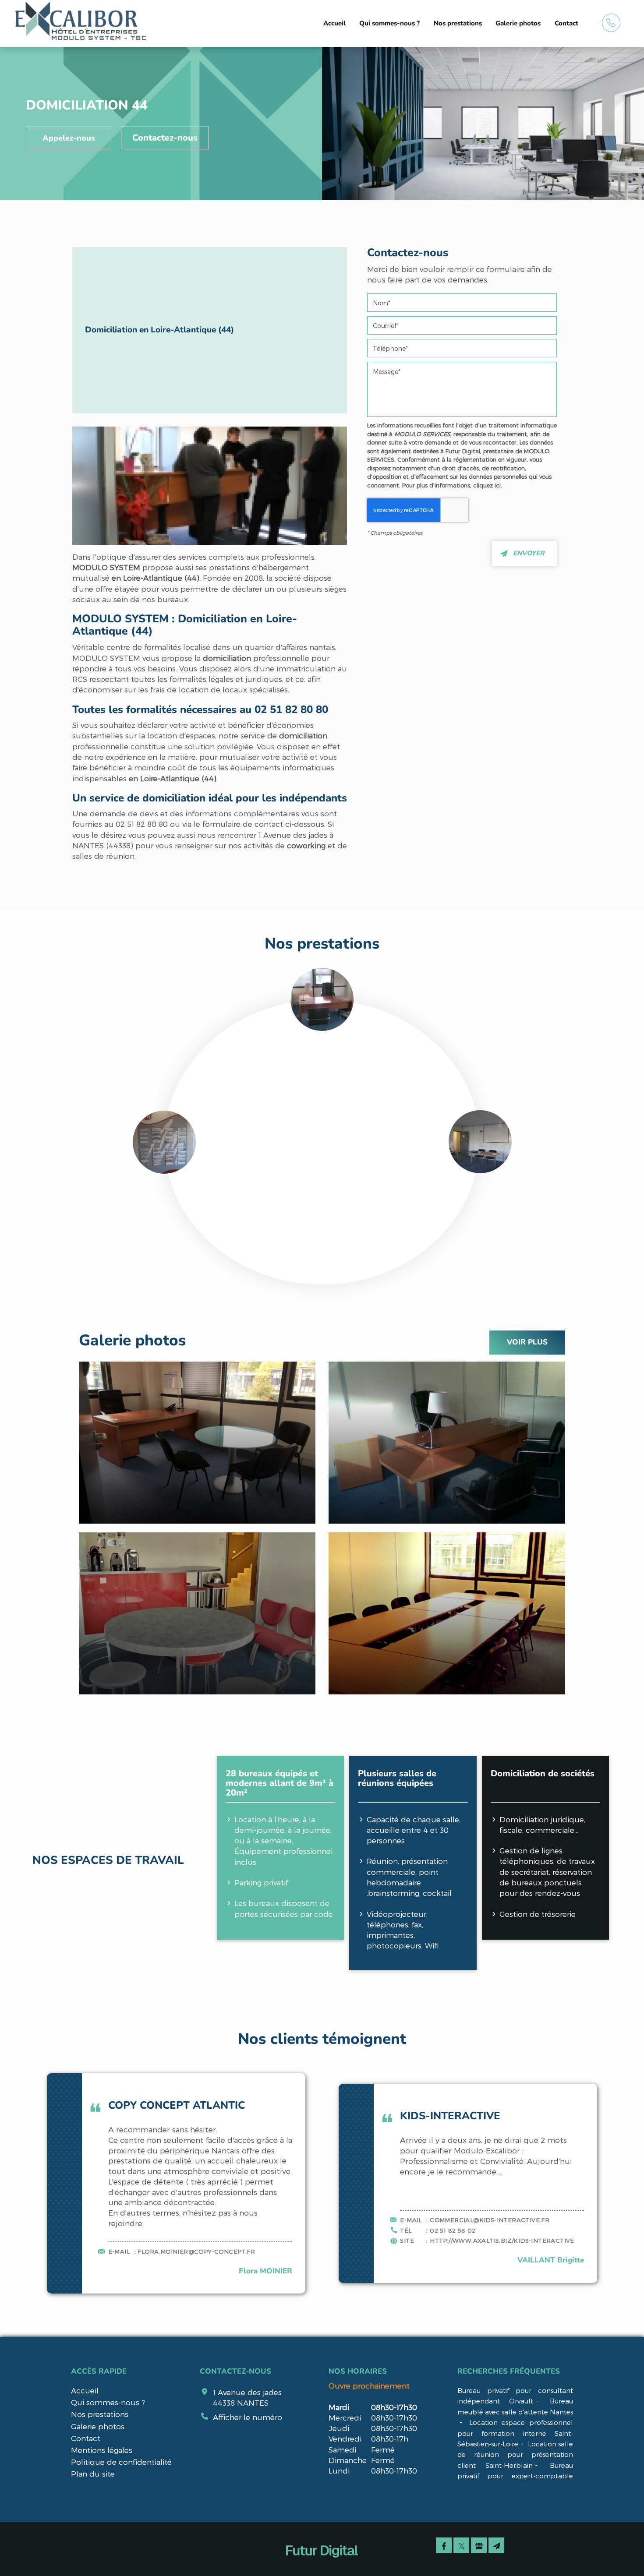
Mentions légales (102, 2450)
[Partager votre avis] (479, 2545)
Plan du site (93, 2474)
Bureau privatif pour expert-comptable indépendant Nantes (515, 2476)
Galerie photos (518, 23)
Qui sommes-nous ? (389, 23)
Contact (566, 23)
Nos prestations (458, 23)
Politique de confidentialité (121, 2462)
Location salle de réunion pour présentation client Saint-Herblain (515, 2454)
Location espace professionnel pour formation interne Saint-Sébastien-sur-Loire (515, 2433)
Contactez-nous (165, 138)
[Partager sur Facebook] (444, 2545)
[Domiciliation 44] (210, 486)
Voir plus (527, 1342)
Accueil (334, 23)
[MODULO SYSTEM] (81, 22)
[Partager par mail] (496, 2545)
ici (498, 485)
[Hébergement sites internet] (322, 2567)
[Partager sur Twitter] (461, 2545)
